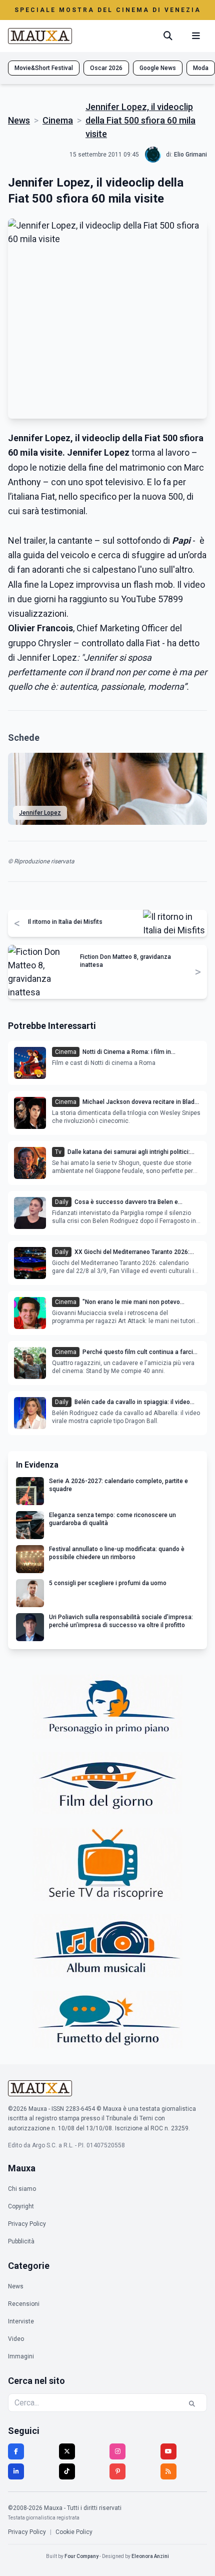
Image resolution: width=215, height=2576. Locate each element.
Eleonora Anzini (150, 2556)
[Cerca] (168, 36)
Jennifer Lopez (40, 813)
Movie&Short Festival (44, 68)
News (19, 120)
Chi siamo (22, 2189)
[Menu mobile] (196, 36)
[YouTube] (168, 2451)
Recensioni (24, 2304)
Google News (158, 68)
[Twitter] (67, 2451)
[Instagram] (117, 2451)
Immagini (21, 2356)
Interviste (21, 2321)
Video (16, 2339)
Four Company (81, 2556)
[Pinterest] (117, 2471)
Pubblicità (21, 2241)
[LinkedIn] (16, 2471)
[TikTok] (67, 2471)
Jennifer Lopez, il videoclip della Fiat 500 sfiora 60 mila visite (140, 120)
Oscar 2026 (106, 68)
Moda (201, 68)
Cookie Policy (74, 2532)
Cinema (58, 120)
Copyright (21, 2206)
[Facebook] (16, 2451)
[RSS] (168, 2471)
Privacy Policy (27, 2224)
